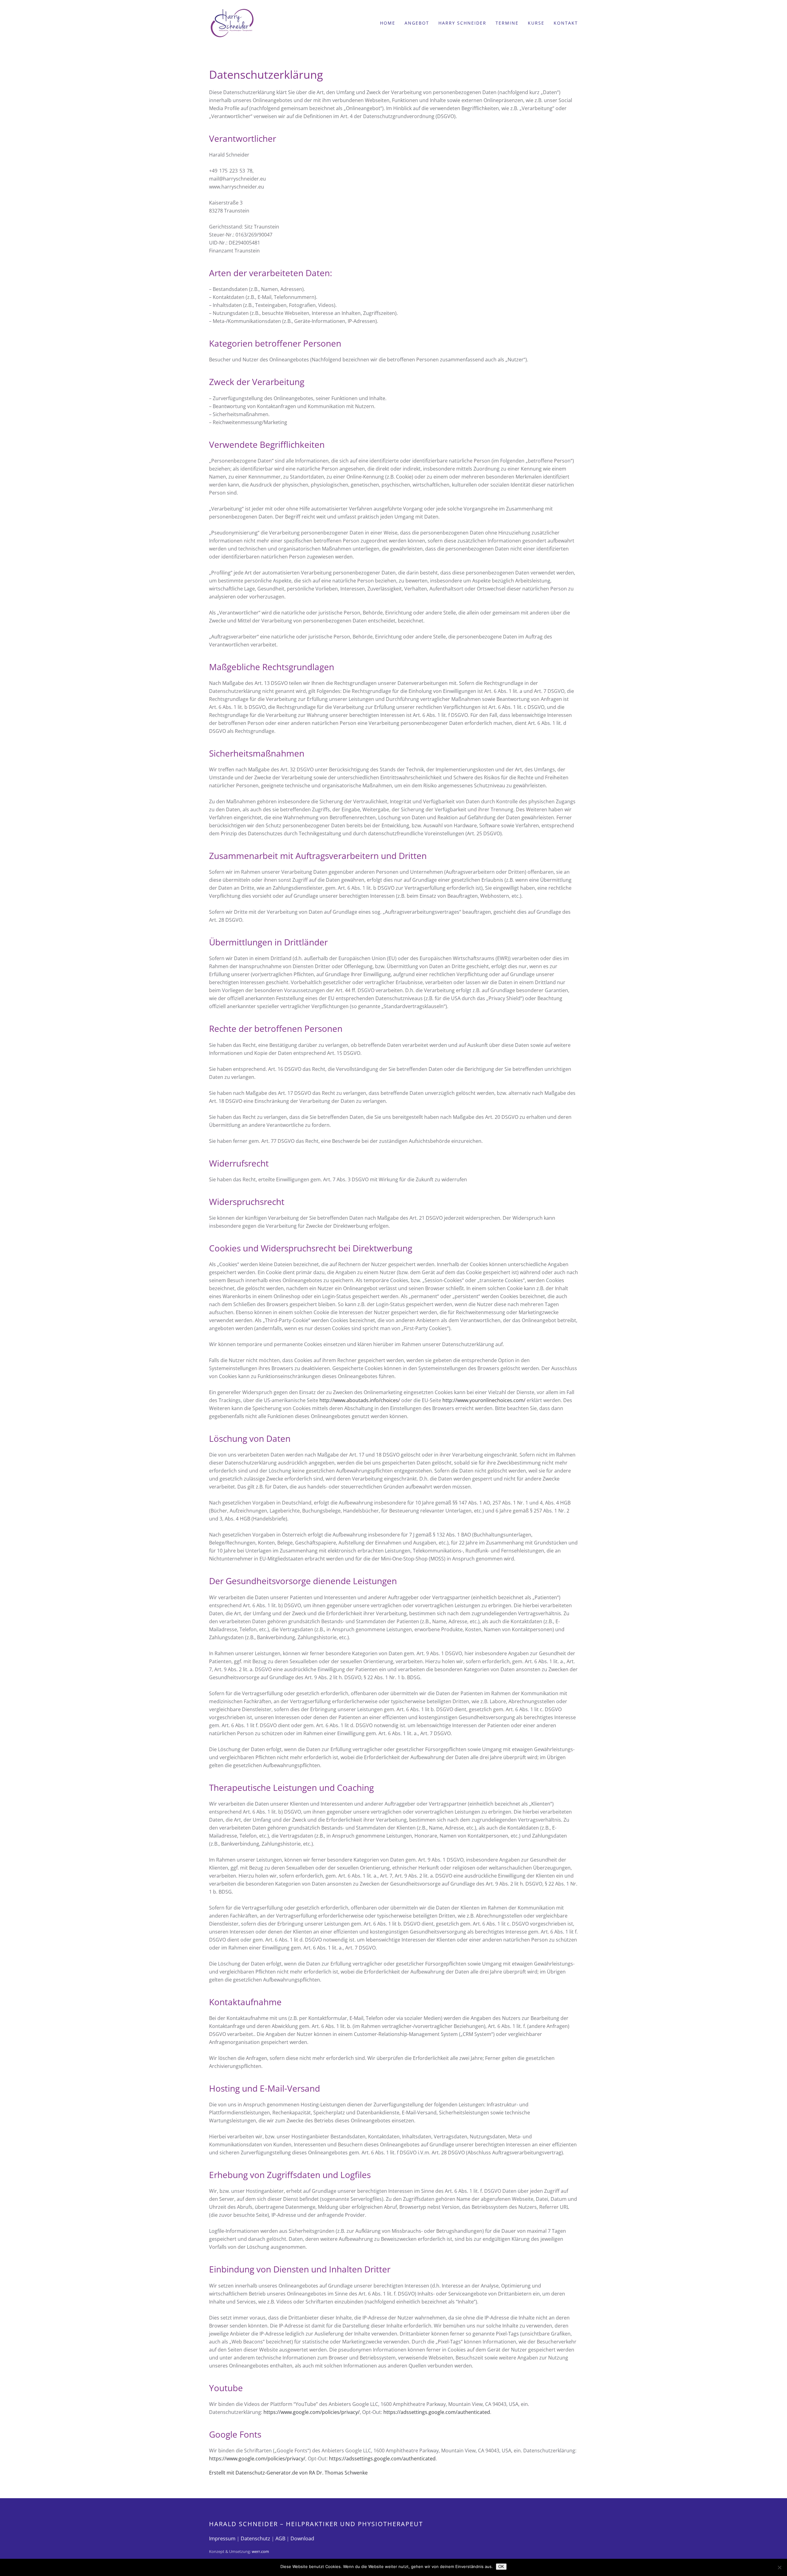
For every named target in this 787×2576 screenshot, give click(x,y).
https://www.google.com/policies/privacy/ (312, 2412)
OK (501, 2567)
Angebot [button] (417, 23)
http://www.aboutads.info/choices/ (360, 1400)
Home (388, 23)
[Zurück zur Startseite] (232, 23)
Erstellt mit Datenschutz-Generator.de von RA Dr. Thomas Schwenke (288, 2473)
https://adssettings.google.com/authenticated (437, 2412)
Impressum (222, 2538)
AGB (280, 2538)
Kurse (536, 23)
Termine (507, 23)
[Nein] (779, 2567)
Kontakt (566, 23)
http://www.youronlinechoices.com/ (484, 1400)
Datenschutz (255, 2538)
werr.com (260, 2551)
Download (302, 2538)
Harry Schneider (462, 23)
